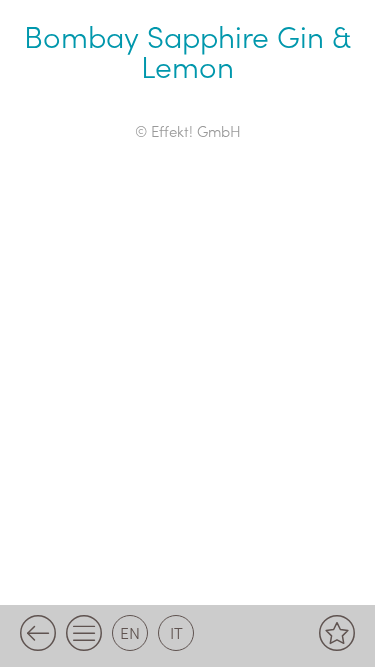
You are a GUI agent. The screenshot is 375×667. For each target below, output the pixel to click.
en (130, 632)
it (176, 632)
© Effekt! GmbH (188, 130)
